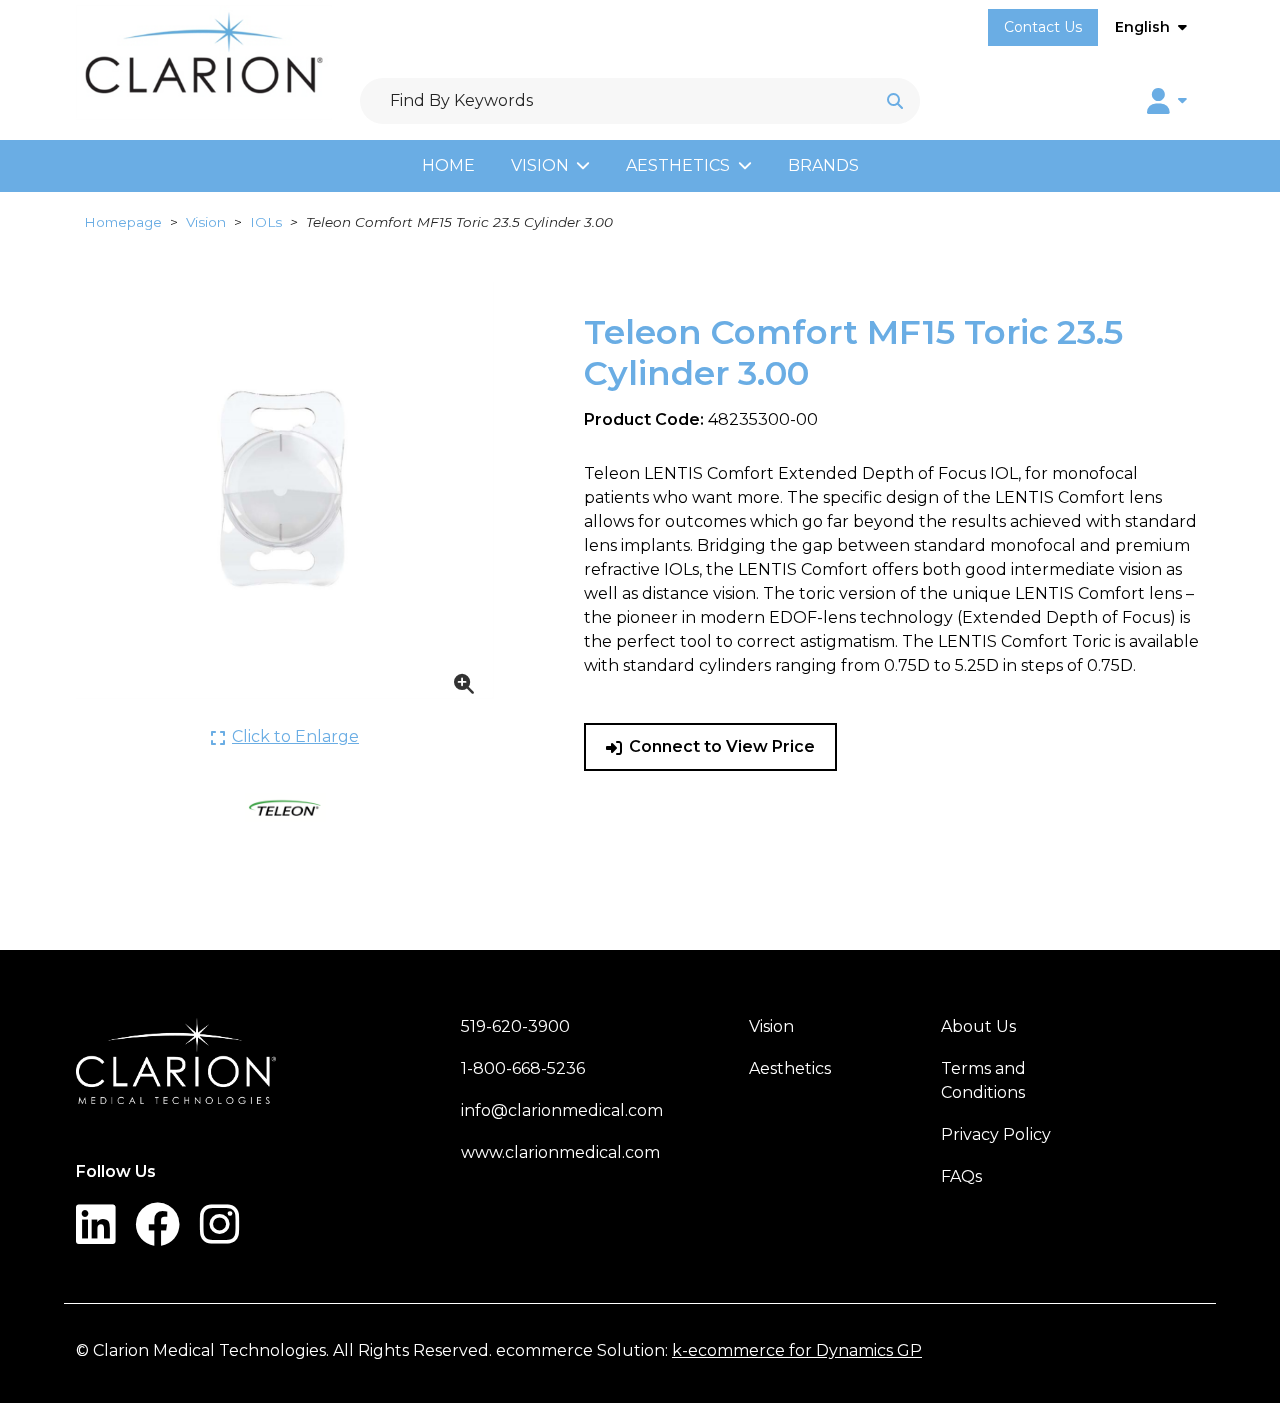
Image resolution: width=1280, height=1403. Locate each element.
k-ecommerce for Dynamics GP (797, 1350)
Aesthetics (678, 165)
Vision (540, 165)
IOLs (266, 222)
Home (448, 165)
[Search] (895, 101)
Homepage (123, 222)
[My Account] (1167, 101)
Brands (823, 165)
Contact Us (1043, 27)
